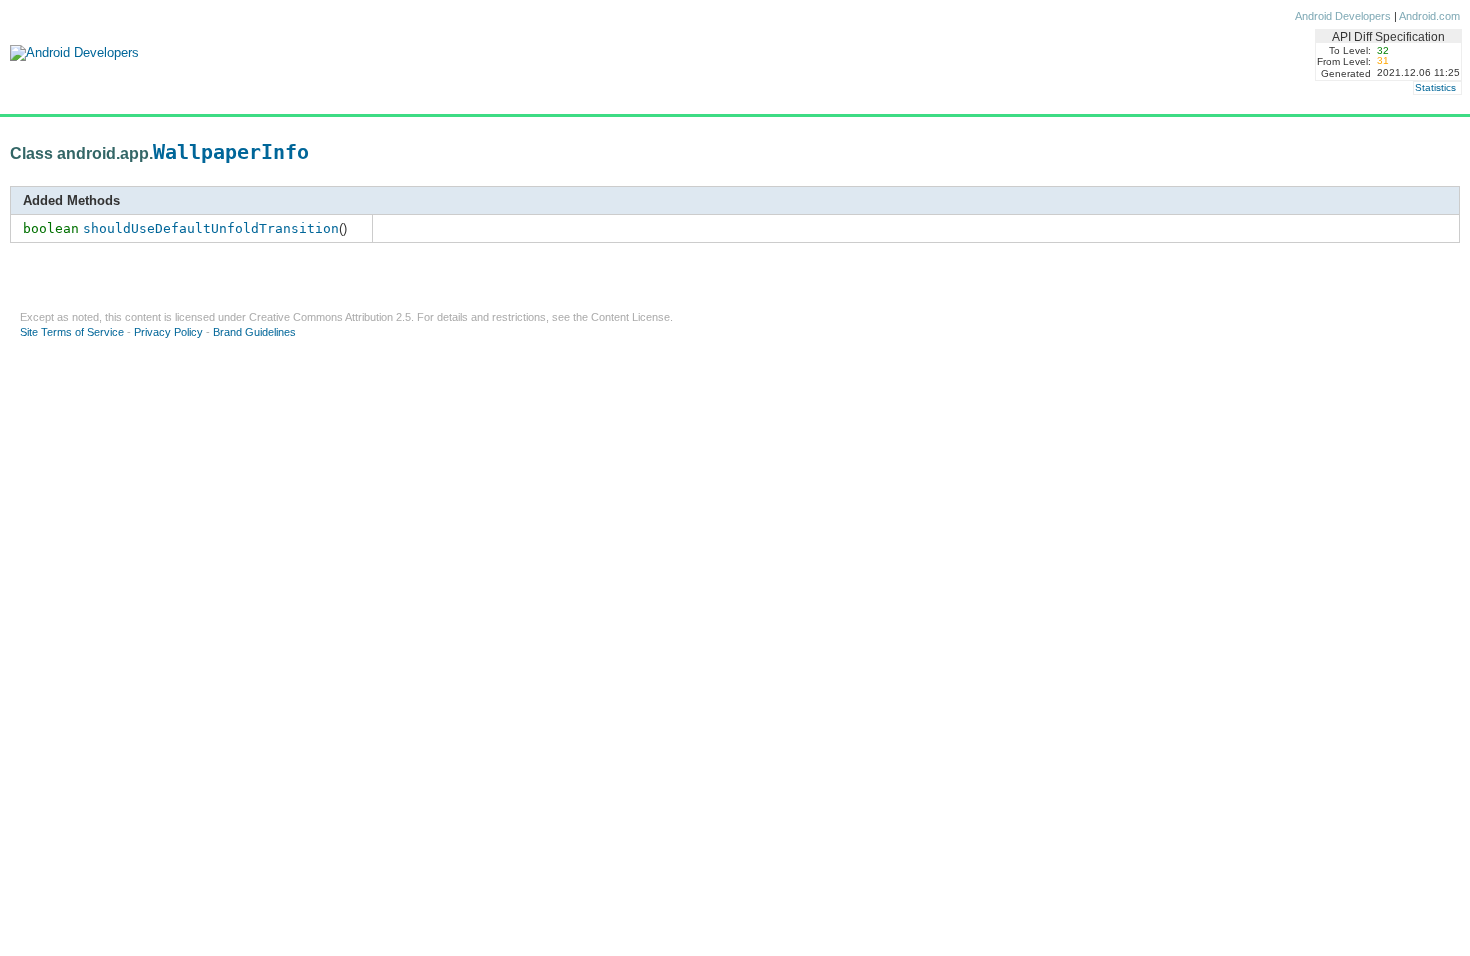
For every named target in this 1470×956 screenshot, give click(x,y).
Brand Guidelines (254, 332)
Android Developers (1343, 16)
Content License (630, 317)
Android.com (1429, 16)
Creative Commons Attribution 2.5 (330, 317)
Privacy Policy (168, 332)
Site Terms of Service (72, 332)
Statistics (1435, 87)
